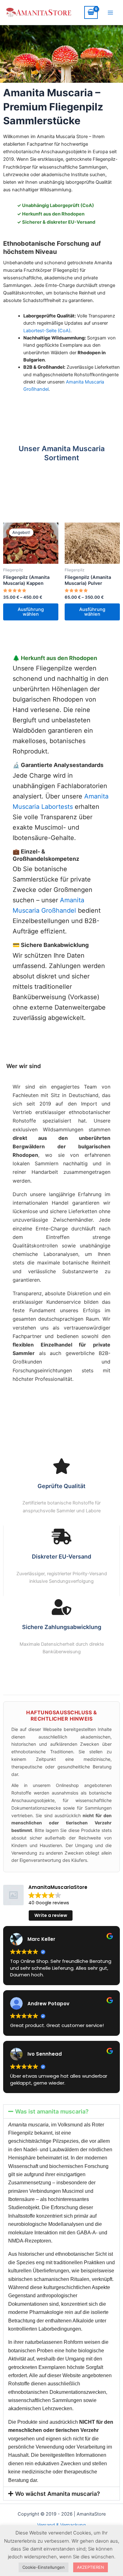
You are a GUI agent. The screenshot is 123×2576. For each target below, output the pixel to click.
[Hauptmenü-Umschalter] (110, 12)
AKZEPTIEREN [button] (91, 2567)
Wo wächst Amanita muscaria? (58, 2494)
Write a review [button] (51, 1915)
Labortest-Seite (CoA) (47, 331)
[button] (61, 2111)
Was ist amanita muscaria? (52, 2111)
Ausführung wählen (31, 612)
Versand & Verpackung (61, 2525)
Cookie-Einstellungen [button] (44, 2567)
